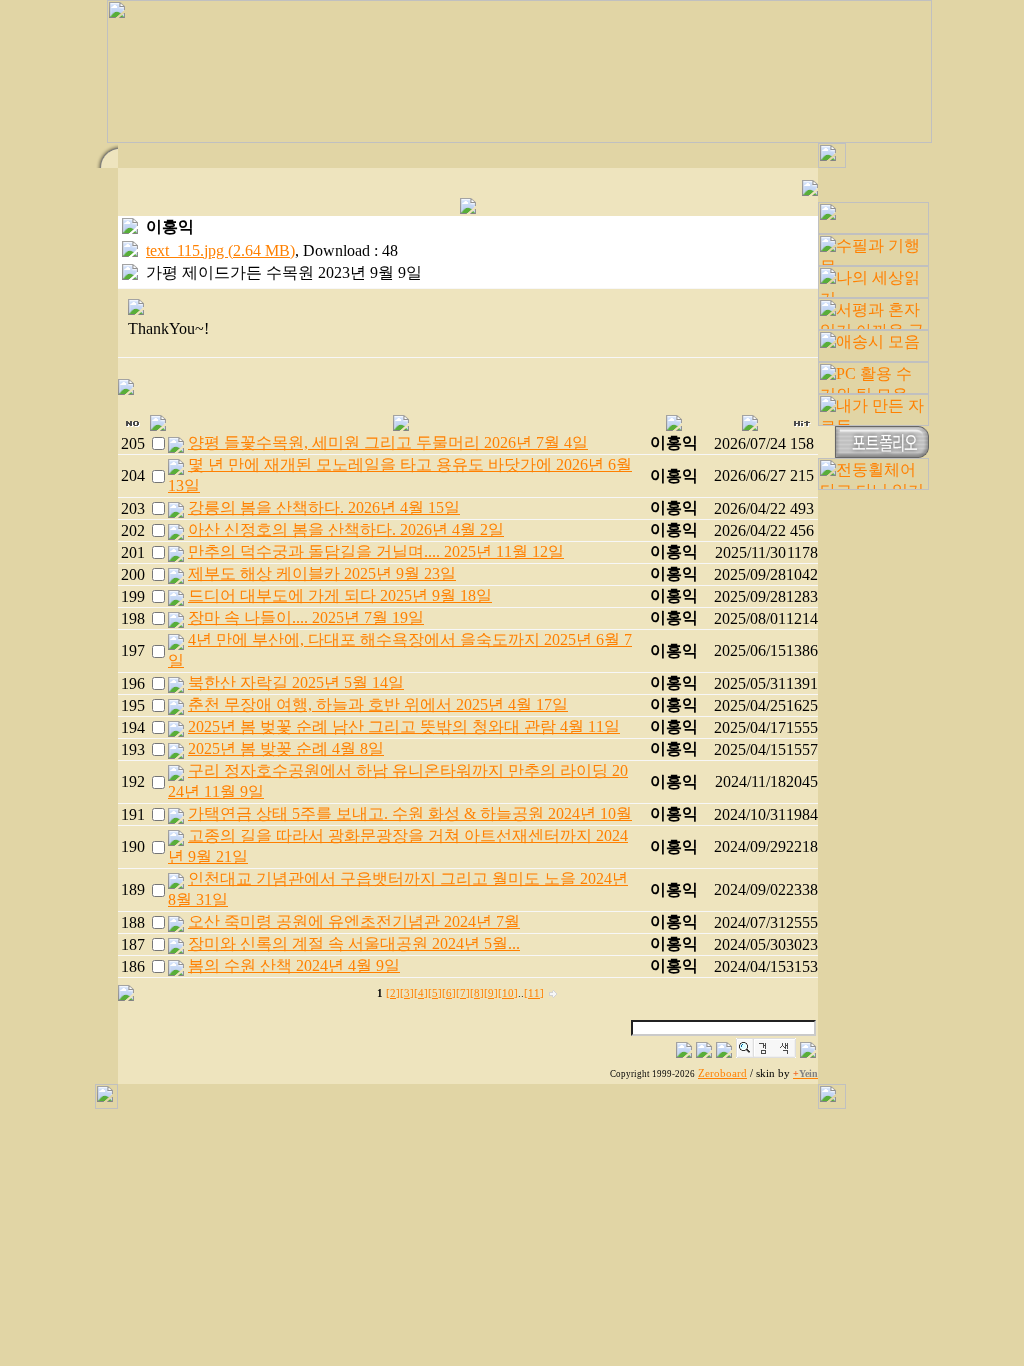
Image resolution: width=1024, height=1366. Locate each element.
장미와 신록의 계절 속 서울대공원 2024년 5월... (354, 943)
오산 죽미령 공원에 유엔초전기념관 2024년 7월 (354, 921)
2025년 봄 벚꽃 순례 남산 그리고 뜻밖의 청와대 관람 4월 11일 (404, 726)
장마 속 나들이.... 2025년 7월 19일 (306, 617)
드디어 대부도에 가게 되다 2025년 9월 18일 (340, 595)
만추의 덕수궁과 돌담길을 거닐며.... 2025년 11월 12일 (376, 551)
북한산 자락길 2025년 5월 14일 (296, 682)
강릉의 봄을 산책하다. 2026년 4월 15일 (324, 507)
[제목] (704, 1052)
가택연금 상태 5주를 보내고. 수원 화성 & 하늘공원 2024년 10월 (410, 813)
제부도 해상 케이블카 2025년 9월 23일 (322, 573)
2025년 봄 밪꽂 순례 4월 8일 (286, 748)
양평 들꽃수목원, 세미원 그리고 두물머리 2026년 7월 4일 (388, 442)
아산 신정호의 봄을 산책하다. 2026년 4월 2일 (346, 529)
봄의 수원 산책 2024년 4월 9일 (294, 965)
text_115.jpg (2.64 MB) (220, 250)
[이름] (684, 1052)
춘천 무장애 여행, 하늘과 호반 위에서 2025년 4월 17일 (378, 704)
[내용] (724, 1052)
